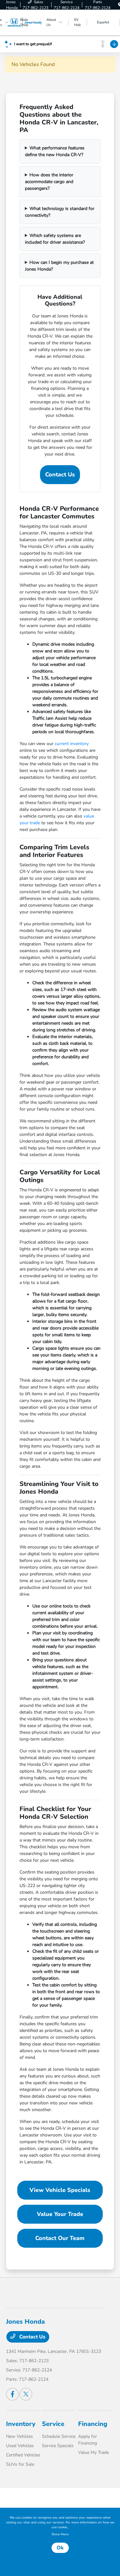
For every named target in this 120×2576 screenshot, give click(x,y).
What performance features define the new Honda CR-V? (55, 151)
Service (53, 2424)
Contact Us (60, 474)
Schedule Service (59, 2436)
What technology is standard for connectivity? (60, 212)
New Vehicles (20, 2436)
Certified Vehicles (23, 2455)
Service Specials (58, 2446)
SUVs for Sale (20, 2464)
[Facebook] (12, 2394)
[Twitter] (26, 2394)
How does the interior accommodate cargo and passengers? (49, 182)
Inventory (21, 2424)
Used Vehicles (20, 2446)
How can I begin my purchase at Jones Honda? (60, 266)
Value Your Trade (60, 2214)
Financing (93, 2424)
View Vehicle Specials (60, 2190)
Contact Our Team (60, 2238)
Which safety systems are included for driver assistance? (55, 239)
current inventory (72, 744)
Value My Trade (93, 2452)
